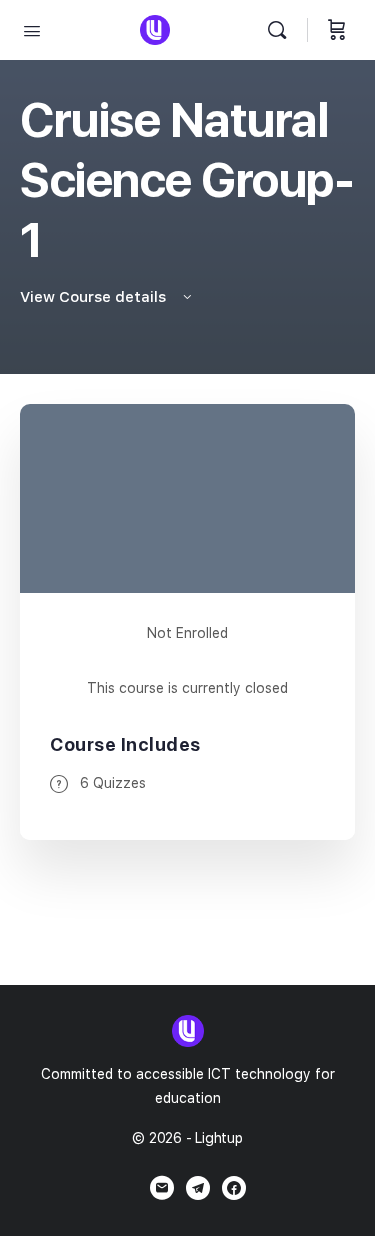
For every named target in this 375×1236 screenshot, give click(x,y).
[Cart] (337, 30)
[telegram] (198, 1188)
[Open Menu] (32, 29)
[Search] (282, 30)
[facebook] (234, 1188)
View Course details (95, 297)
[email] (162, 1188)
